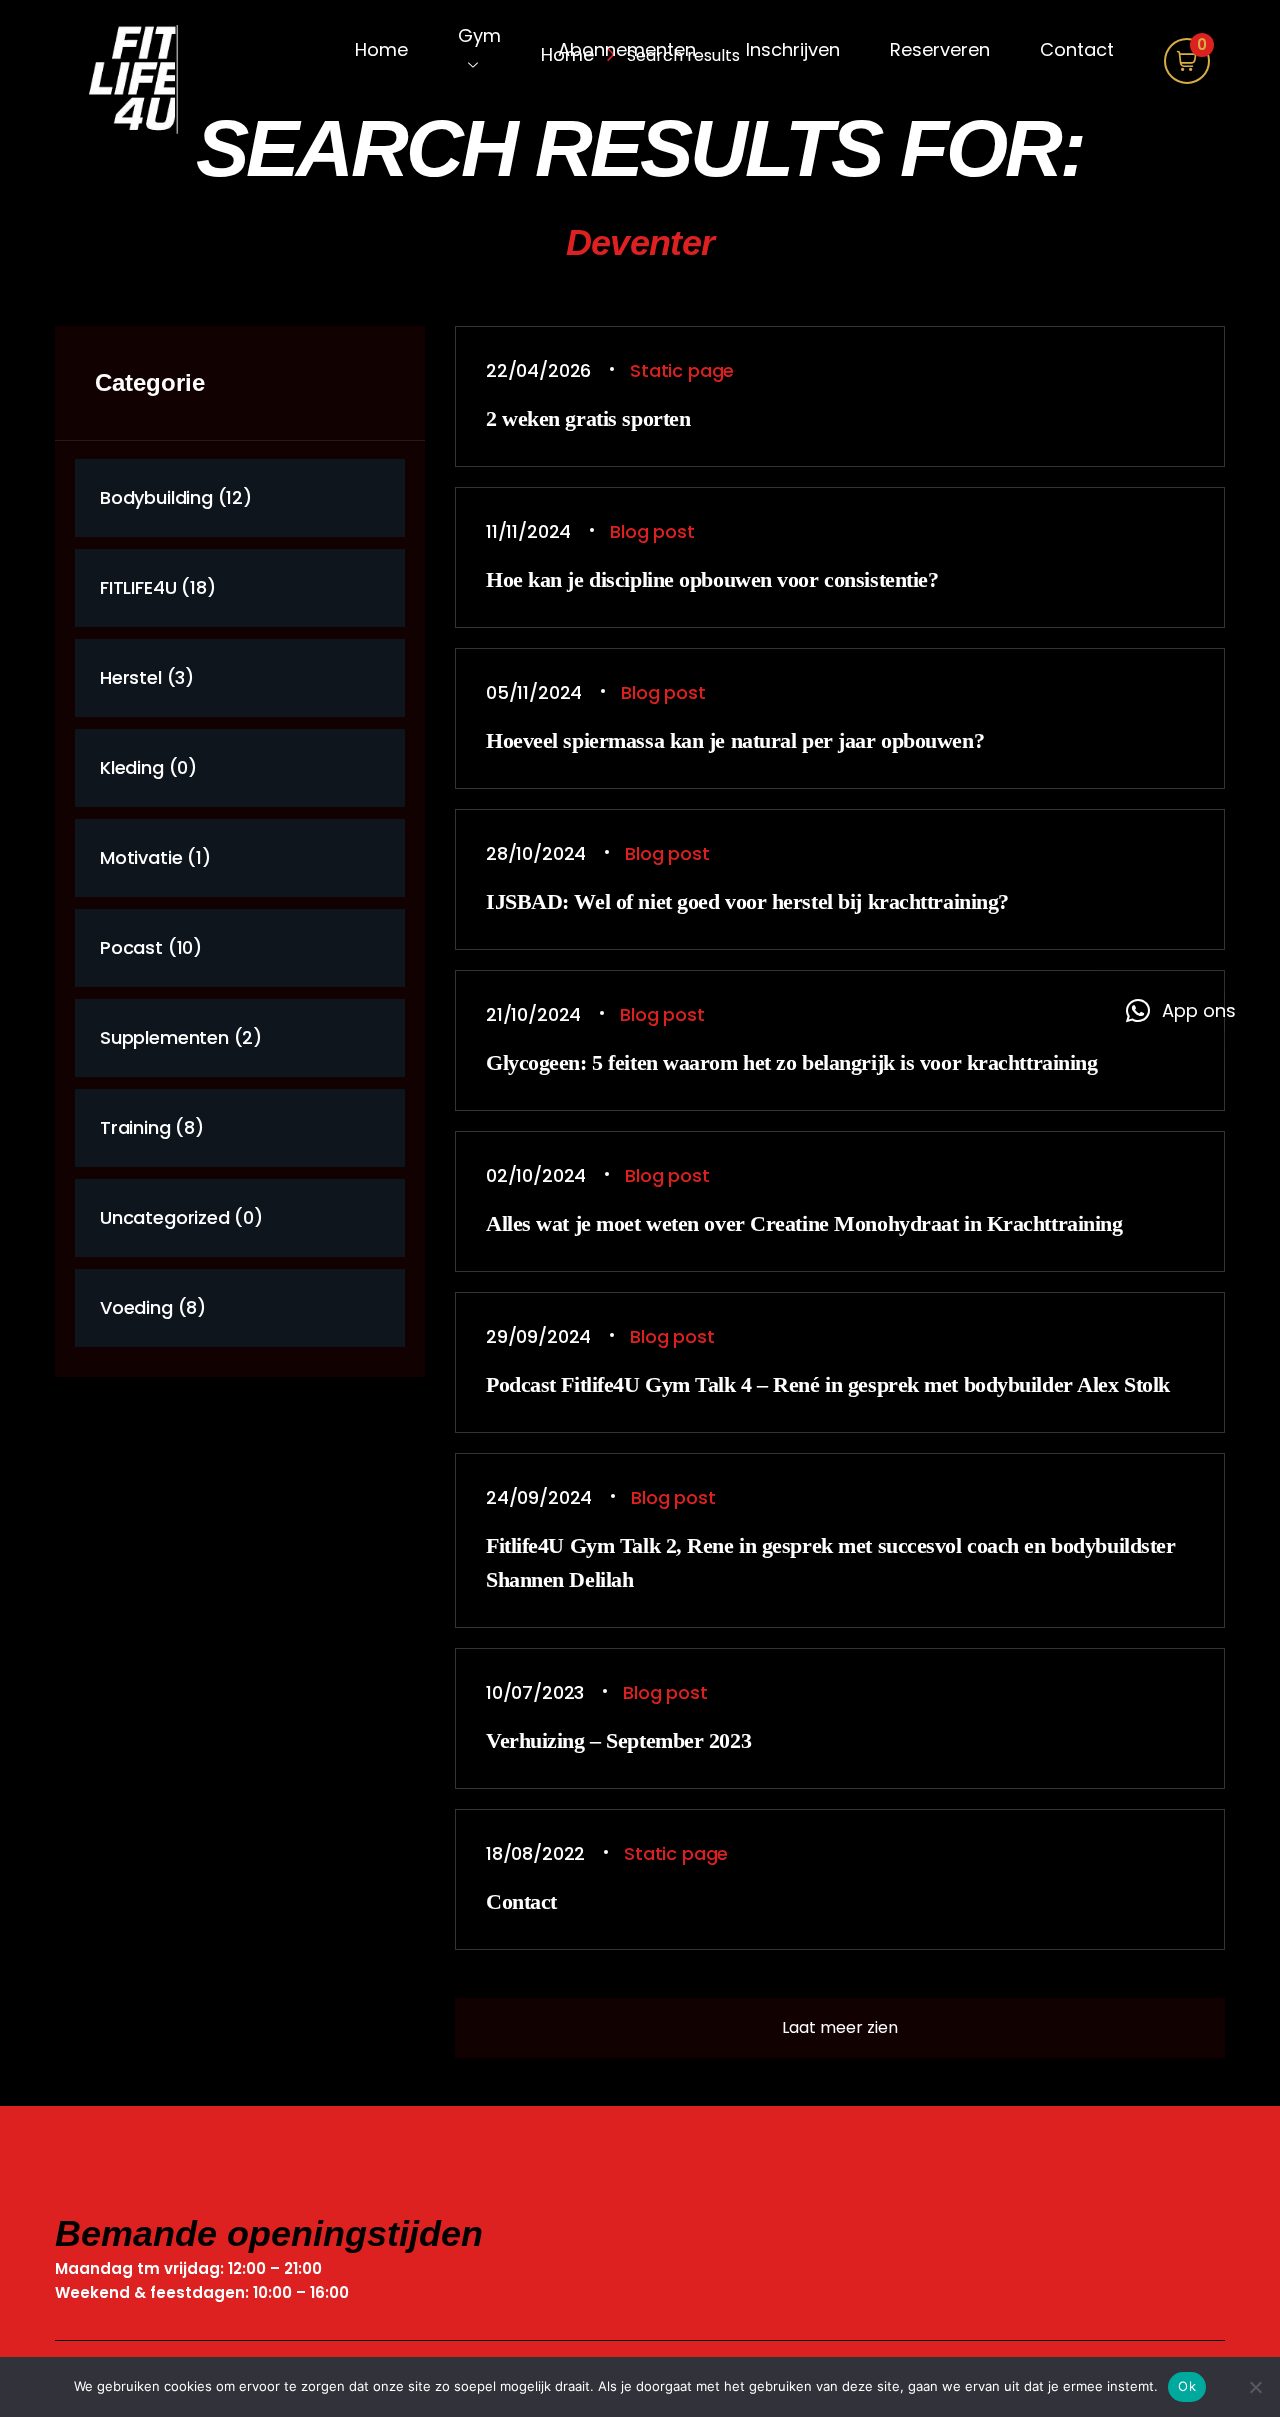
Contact (1077, 49)
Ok (1187, 2386)
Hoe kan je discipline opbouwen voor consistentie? (712, 579)
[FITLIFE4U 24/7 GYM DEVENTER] (150, 82)
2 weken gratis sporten (588, 418)
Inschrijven (793, 49)
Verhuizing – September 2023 (618, 1740)
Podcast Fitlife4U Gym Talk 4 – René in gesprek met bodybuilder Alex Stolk (828, 1384)
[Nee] (1255, 2387)
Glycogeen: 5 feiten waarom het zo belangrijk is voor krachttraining (792, 1062)
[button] (1181, 1011)
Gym (479, 35)
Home (381, 49)
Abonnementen (627, 49)
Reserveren (940, 49)
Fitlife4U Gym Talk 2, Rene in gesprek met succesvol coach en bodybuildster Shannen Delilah (830, 1562)
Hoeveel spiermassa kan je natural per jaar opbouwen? (735, 740)
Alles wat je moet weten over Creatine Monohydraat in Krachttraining (804, 1223)
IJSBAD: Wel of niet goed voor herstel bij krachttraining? (747, 901)
